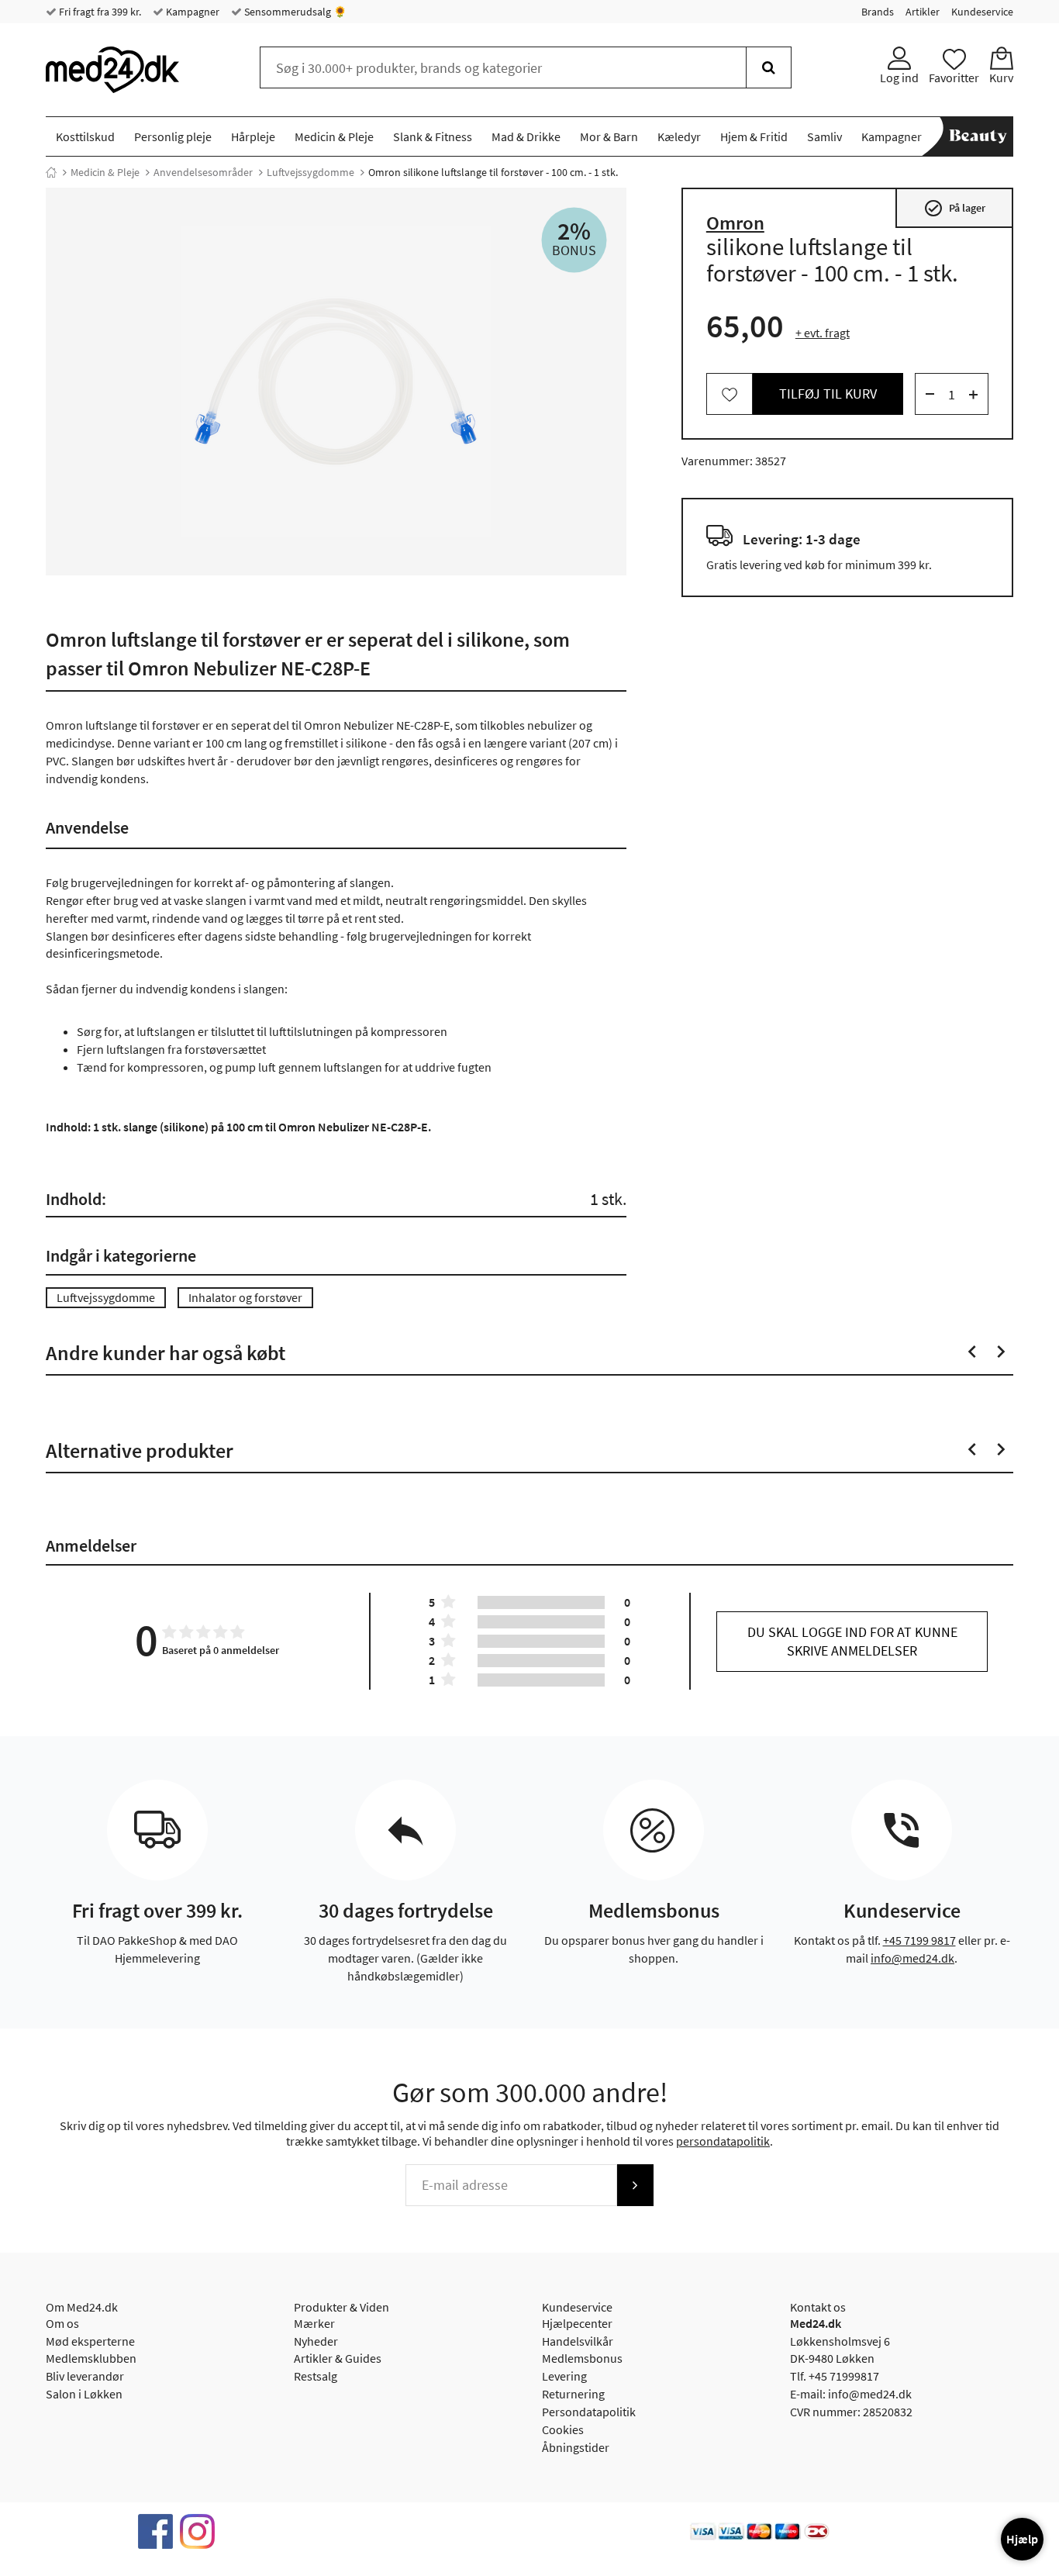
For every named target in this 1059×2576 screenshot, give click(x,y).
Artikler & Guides (338, 2358)
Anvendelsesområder (203, 172)
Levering (564, 2376)
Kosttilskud (85, 136)
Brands (878, 12)
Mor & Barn (609, 136)
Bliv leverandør (85, 2376)
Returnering (573, 2394)
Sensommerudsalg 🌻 (294, 12)
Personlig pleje (173, 136)
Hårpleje (253, 136)
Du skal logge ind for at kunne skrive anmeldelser (852, 1641)
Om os (62, 2323)
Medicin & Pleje (334, 136)
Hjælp (1022, 2539)
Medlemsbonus (582, 2358)
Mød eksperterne (90, 2341)
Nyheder (316, 2341)
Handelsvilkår (578, 2341)
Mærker (314, 2323)
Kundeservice (982, 12)
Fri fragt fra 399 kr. (99, 12)
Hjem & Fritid (754, 136)
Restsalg (316, 2376)
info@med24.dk (912, 1958)
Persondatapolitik (589, 2412)
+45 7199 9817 (919, 1940)
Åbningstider (576, 2447)
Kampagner (191, 12)
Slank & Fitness (433, 136)
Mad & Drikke (526, 136)
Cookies (563, 2429)
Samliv (824, 136)
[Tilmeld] (635, 2185)
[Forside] (51, 172)
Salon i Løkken (84, 2394)
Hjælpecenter (577, 2323)
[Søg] (769, 67)
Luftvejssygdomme (310, 172)
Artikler (923, 12)
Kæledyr (679, 136)
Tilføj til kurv (828, 394)
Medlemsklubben (91, 2358)
